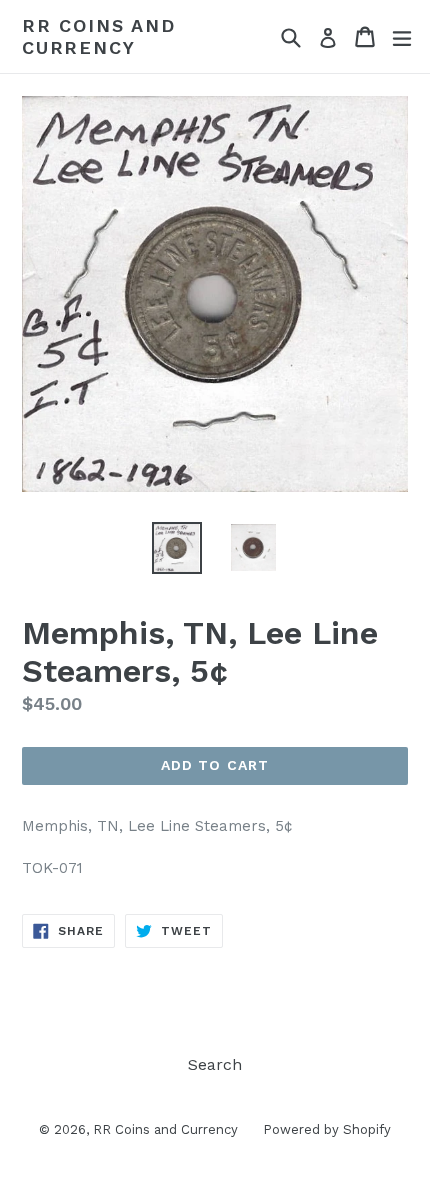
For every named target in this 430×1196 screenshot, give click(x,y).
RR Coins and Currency (99, 36)
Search (215, 1064)
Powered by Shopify (327, 1129)
